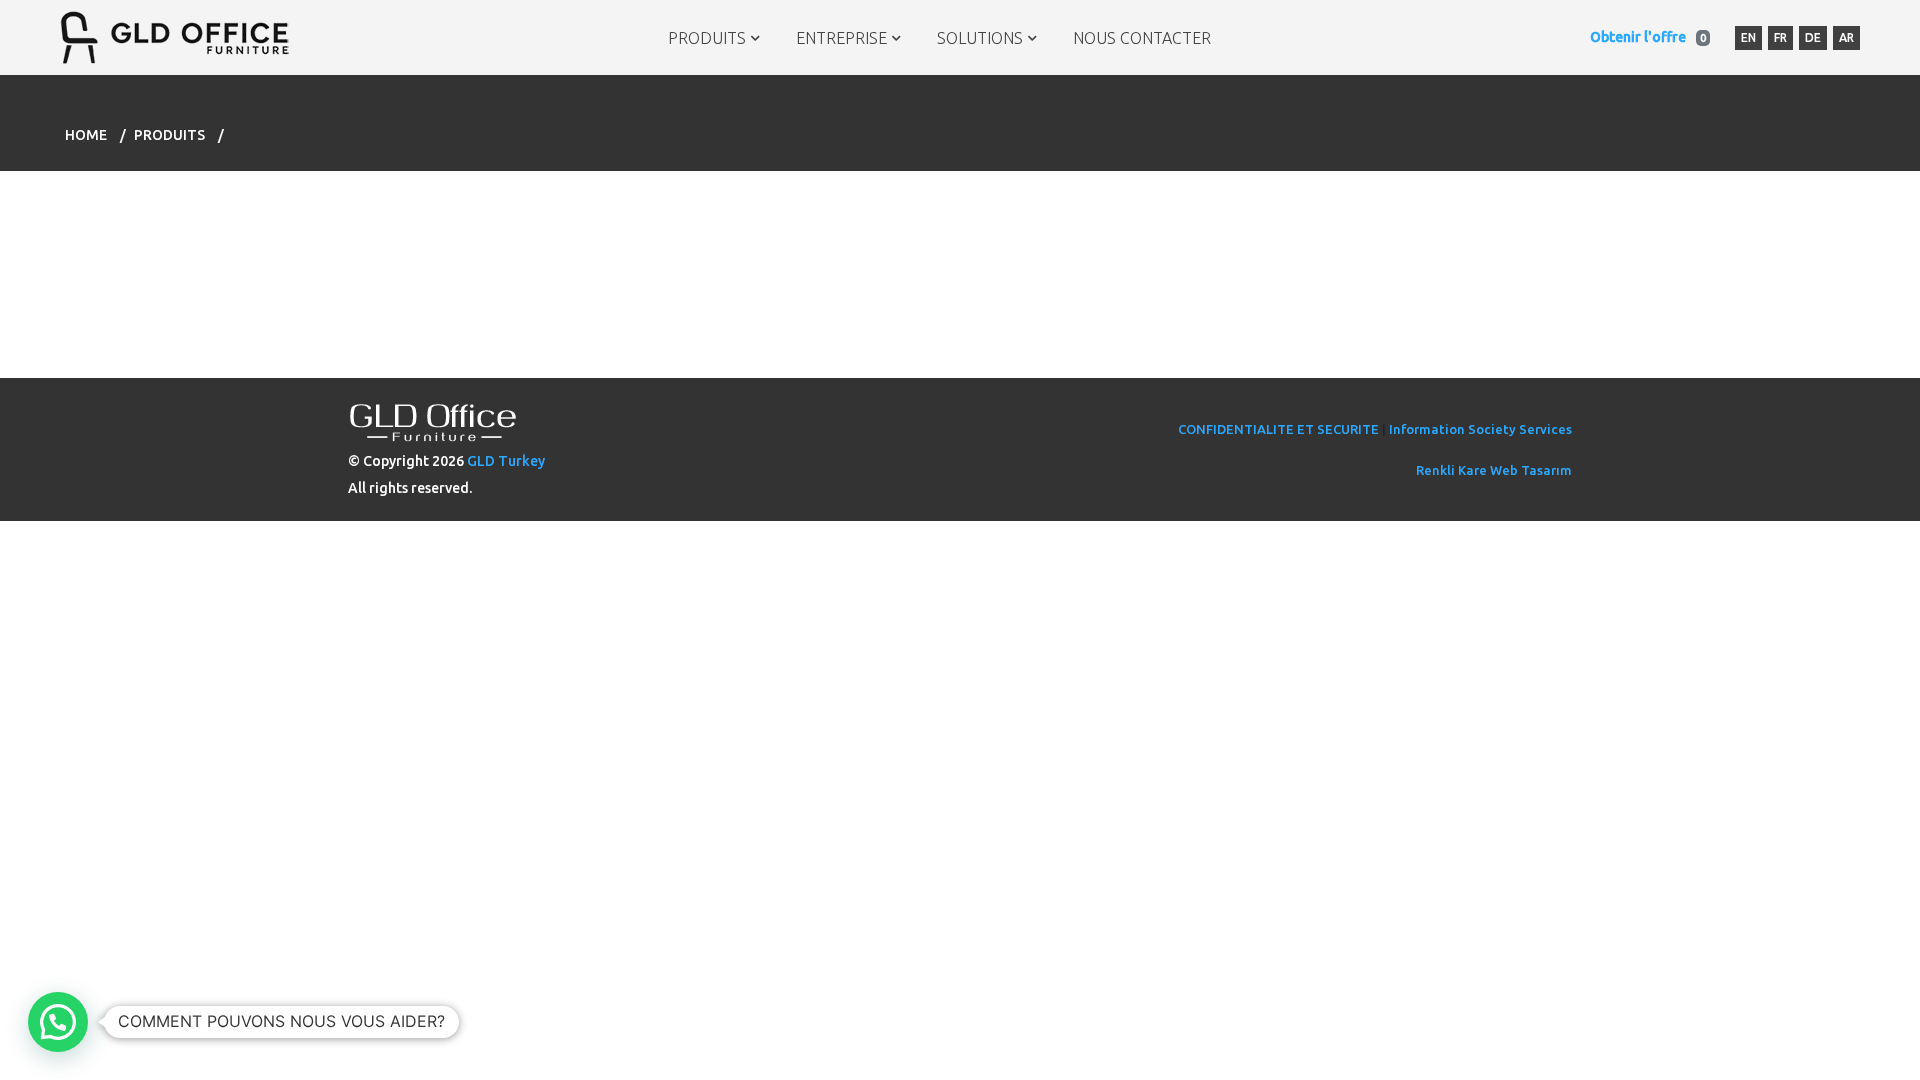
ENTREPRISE (841, 38)
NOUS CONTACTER (1142, 38)
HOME (86, 135)
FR (1780, 37)
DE (1813, 37)
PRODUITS (707, 38)
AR (1846, 37)
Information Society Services (1480, 429)
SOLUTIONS (980, 38)
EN (1748, 37)
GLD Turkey (506, 461)
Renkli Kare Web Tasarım (1494, 470)
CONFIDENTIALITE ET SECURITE (1278, 429)
